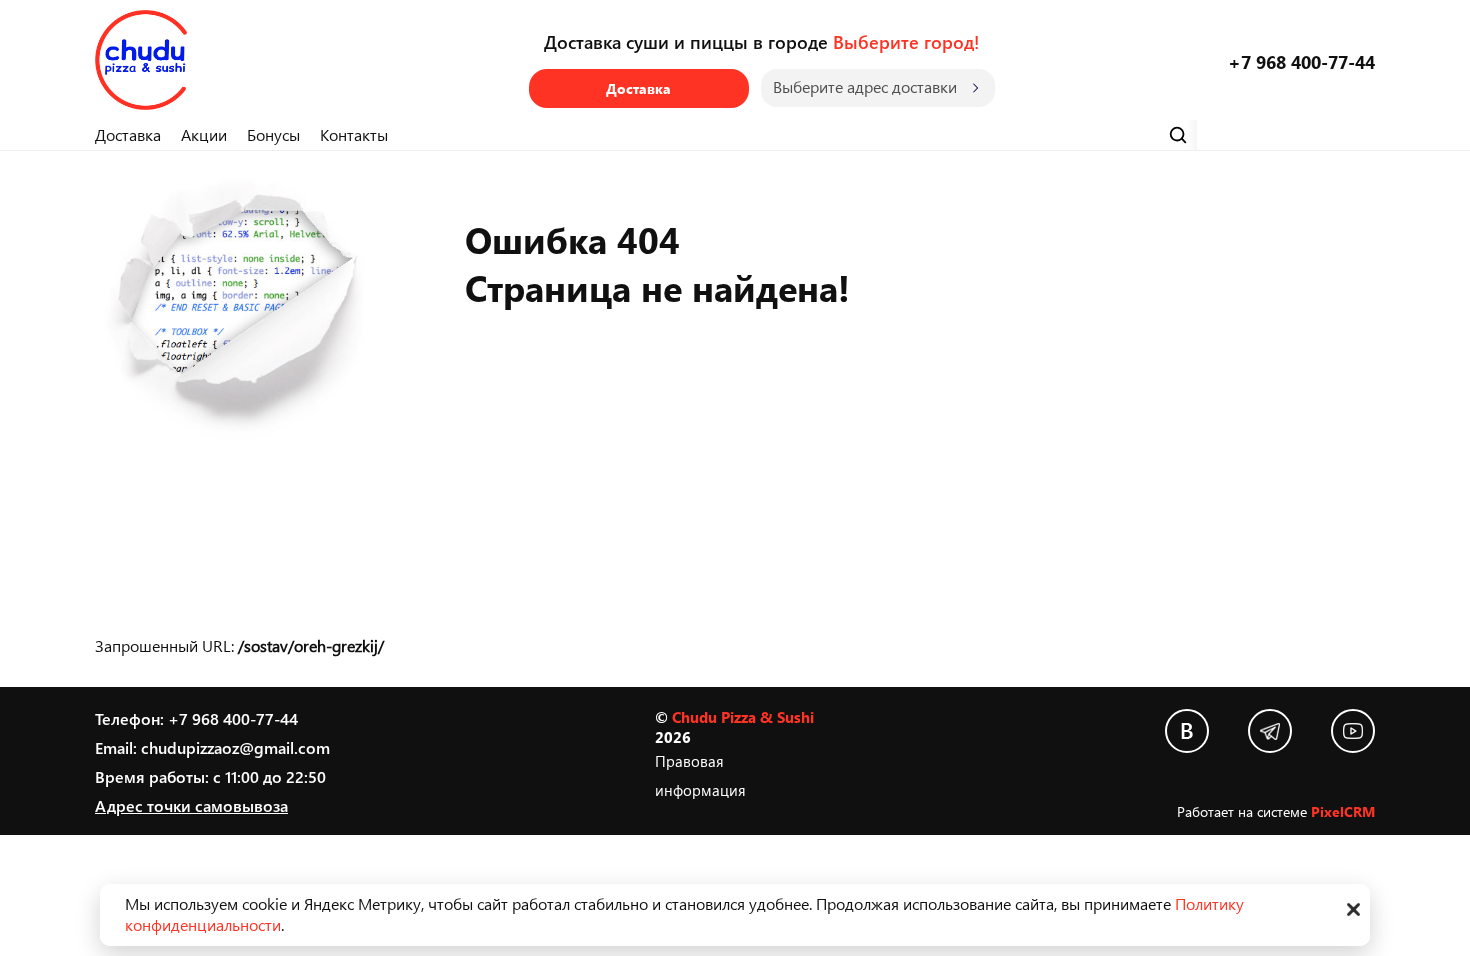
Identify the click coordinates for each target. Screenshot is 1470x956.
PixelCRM (1343, 811)
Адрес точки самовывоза (191, 805)
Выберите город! (906, 41)
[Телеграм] (1270, 731)
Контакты (354, 134)
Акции (204, 134)
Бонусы (273, 134)
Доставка (638, 88)
